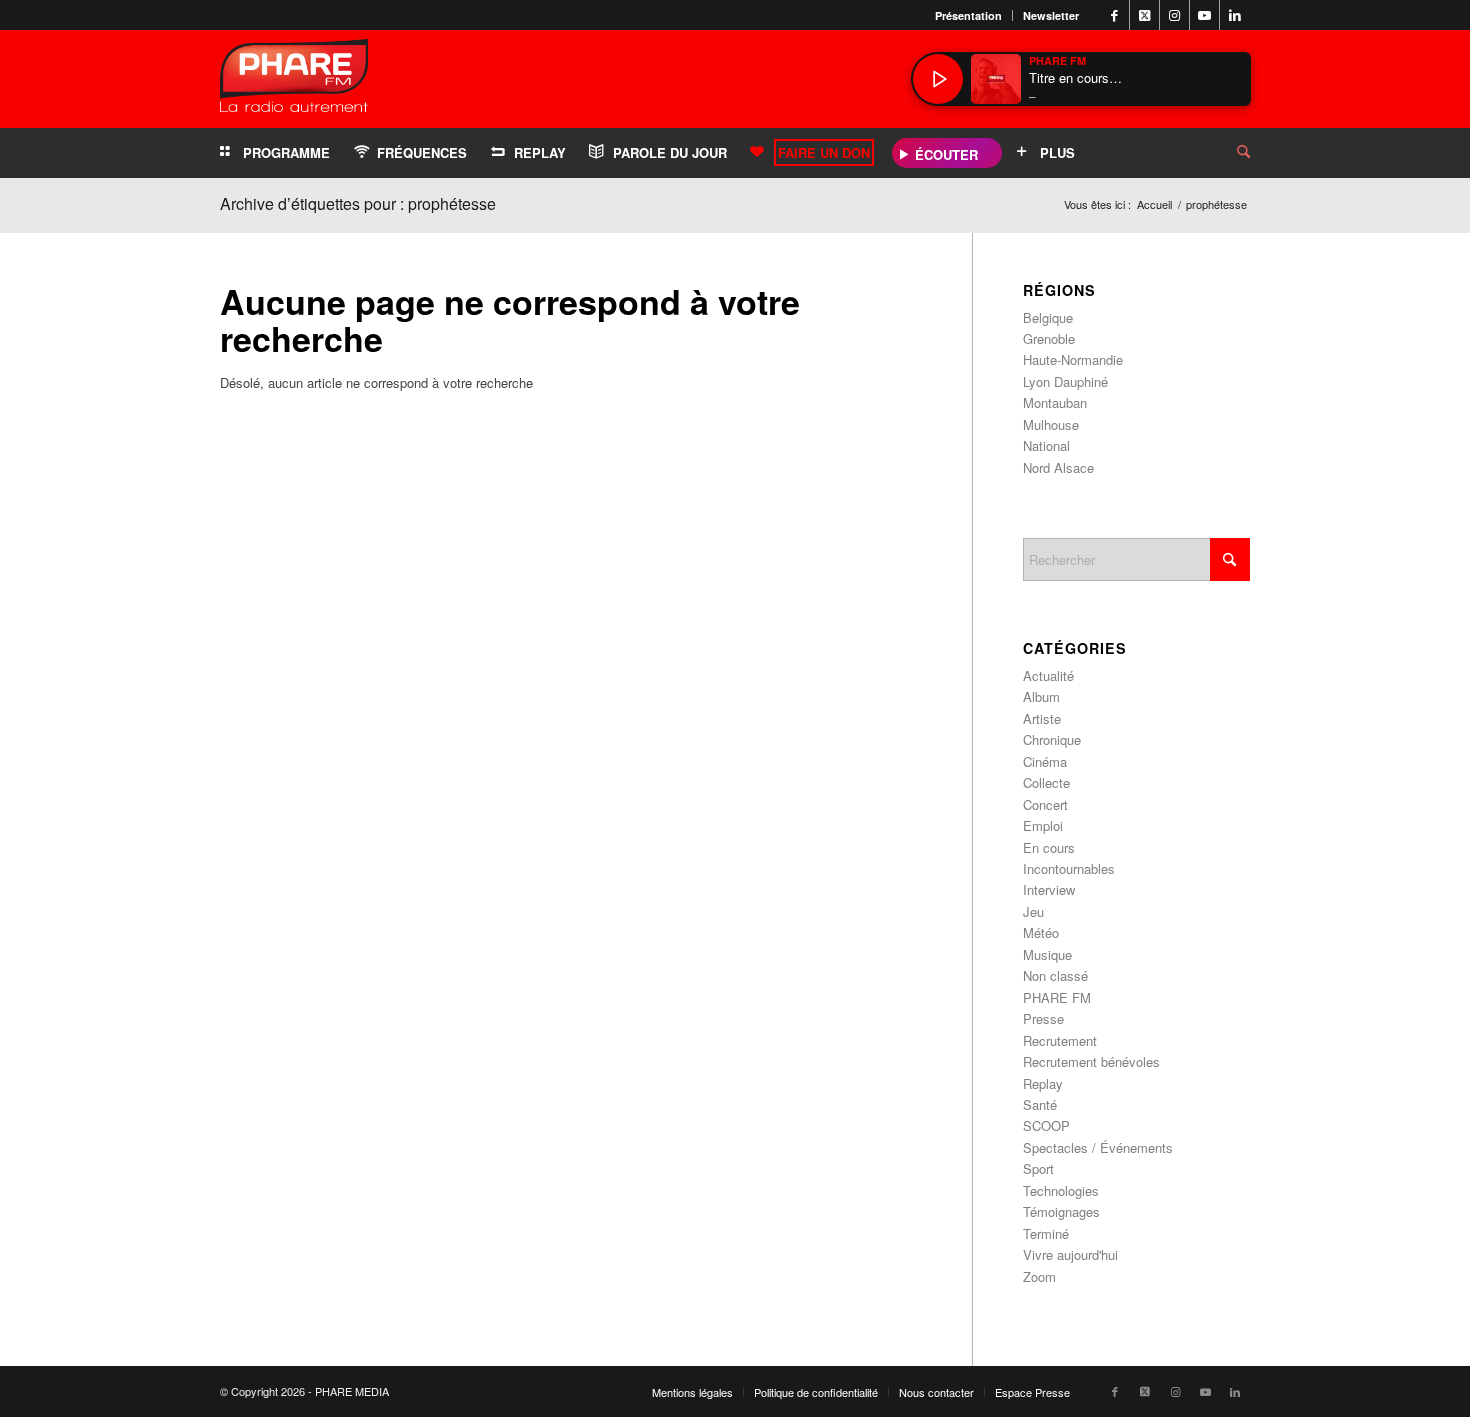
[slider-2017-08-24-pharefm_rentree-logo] (294, 80)
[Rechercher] (1228, 153)
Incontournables (1069, 868)
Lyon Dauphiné (1065, 381)
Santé (1040, 1104)
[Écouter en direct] (938, 79)
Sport (1038, 1168)
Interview (1049, 889)
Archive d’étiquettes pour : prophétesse (358, 203)
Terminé (1046, 1233)
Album (1041, 696)
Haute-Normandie (1073, 359)
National (1046, 445)
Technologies (1061, 1190)
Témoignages (1061, 1211)
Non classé (1055, 975)
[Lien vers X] (1144, 15)
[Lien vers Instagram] (1174, 15)
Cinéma (1045, 761)
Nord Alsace (1058, 467)
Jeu (1033, 911)
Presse (1043, 1018)
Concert (1045, 804)
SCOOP (1046, 1125)
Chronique (1052, 739)
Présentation (968, 15)
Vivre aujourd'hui (1070, 1254)
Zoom (1039, 1276)
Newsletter (1051, 15)
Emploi (1043, 825)
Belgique (1048, 317)
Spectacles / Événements (1098, 1147)
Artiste (1042, 718)
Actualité (1048, 675)
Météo (1041, 932)
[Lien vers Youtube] (1204, 15)
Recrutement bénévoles (1091, 1061)
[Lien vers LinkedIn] (1235, 15)
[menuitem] (969, 15)
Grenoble (1049, 338)
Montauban (1055, 402)
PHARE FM (1057, 997)
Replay (1043, 1083)
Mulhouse (1051, 424)
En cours (1049, 847)
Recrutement (1060, 1040)
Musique (1047, 954)
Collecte (1046, 782)
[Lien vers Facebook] (1114, 15)
